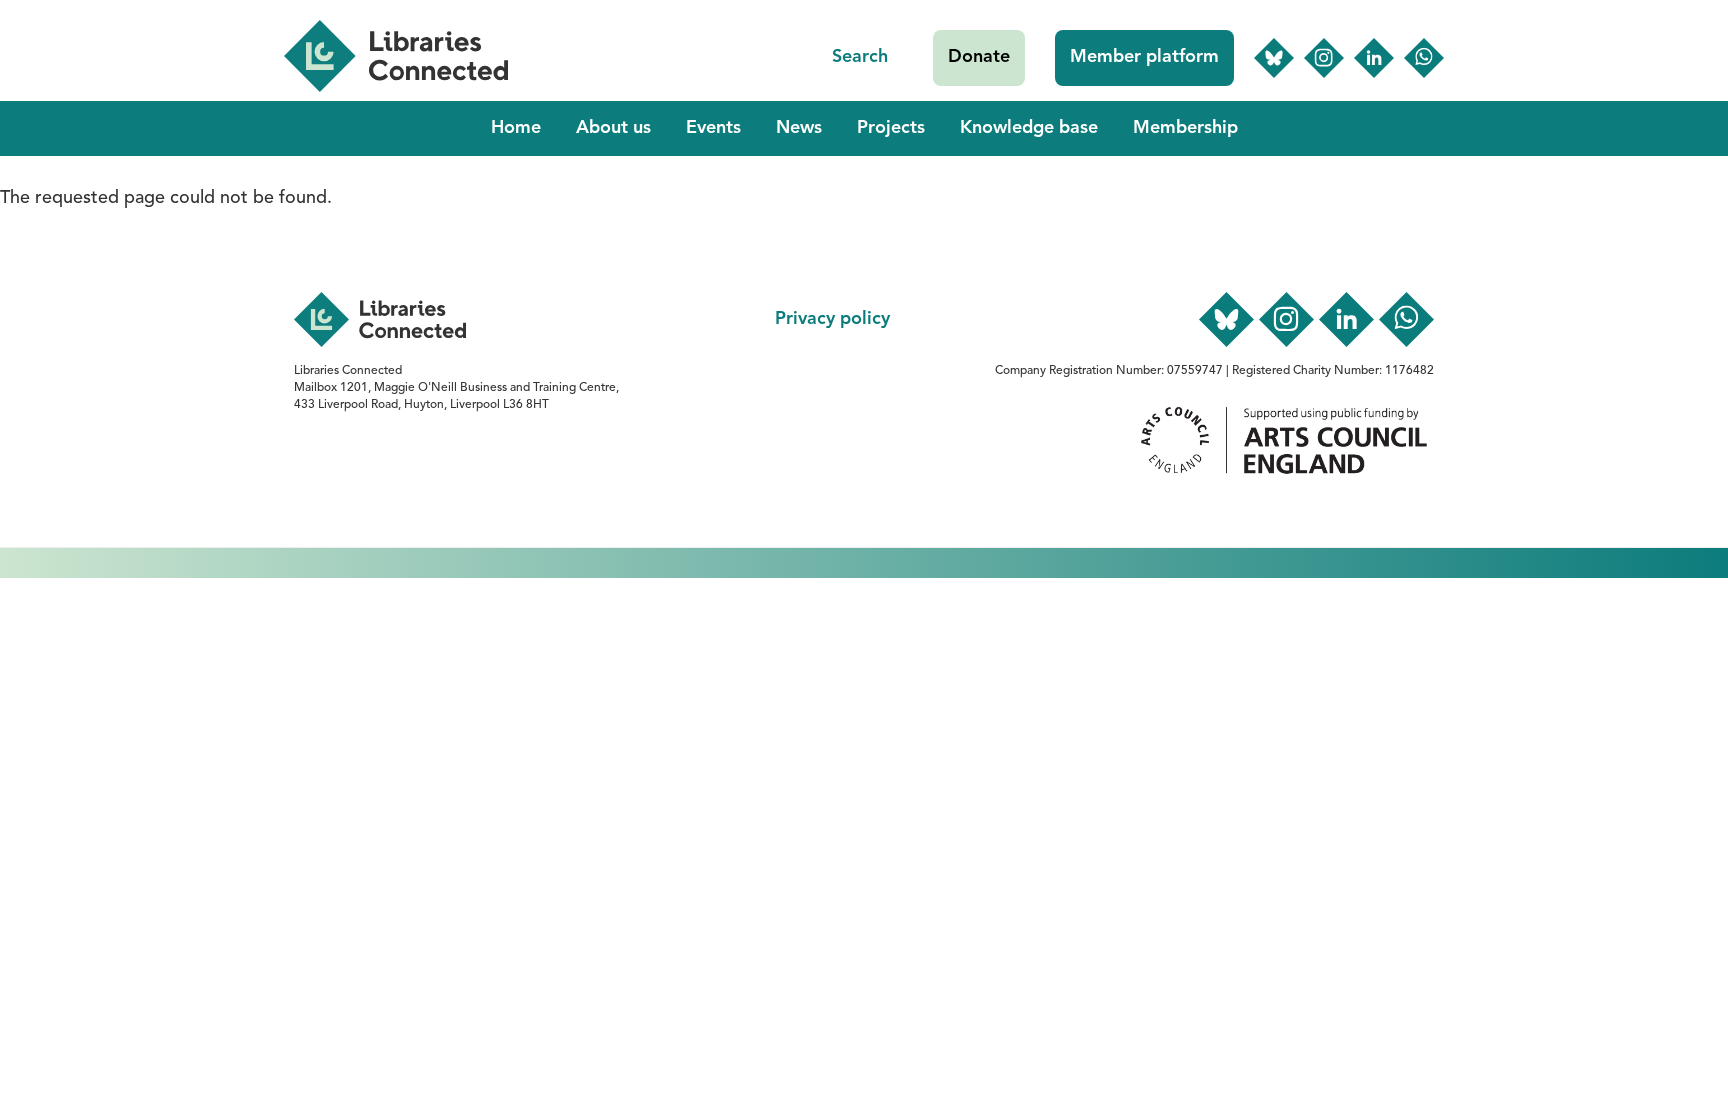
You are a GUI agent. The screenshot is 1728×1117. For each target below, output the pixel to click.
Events (713, 128)
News (799, 128)
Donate (979, 57)
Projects (891, 128)
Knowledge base (1029, 128)
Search (860, 57)
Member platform (1144, 57)
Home (516, 128)
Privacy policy (832, 319)
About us (613, 128)
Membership (1185, 128)
